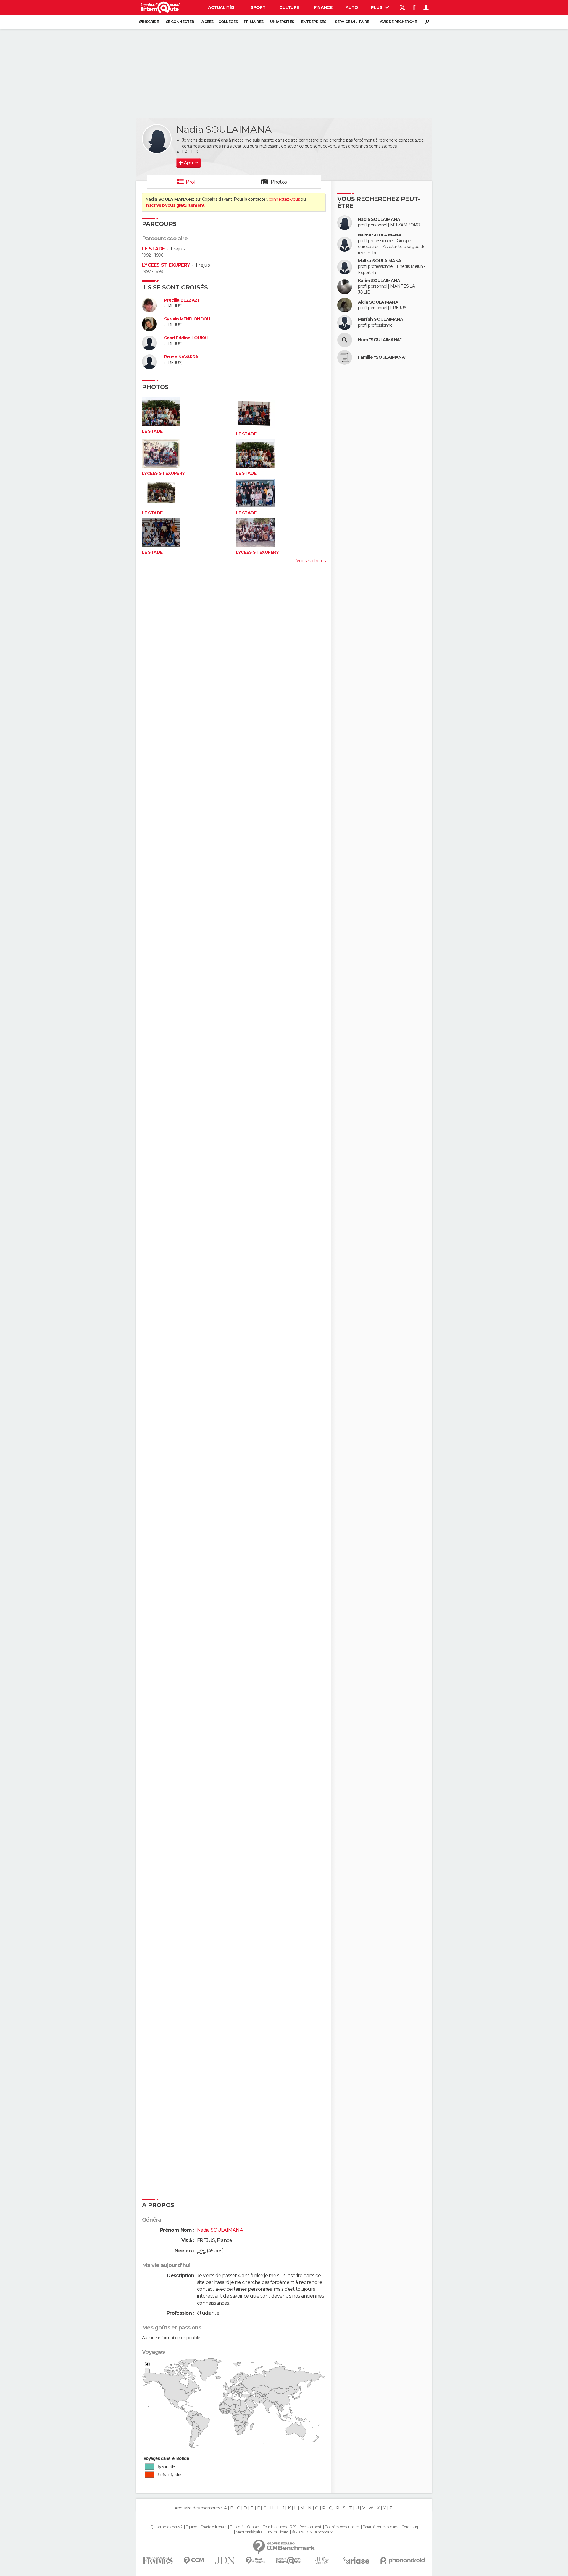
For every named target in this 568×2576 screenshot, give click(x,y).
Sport (258, 7)
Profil (192, 182)
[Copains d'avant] (289, 2560)
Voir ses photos (311, 561)
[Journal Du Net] (225, 2560)
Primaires (254, 22)
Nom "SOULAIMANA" (380, 340)
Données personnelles (342, 2527)
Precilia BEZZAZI (181, 300)
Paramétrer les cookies (380, 2527)
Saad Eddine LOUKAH (187, 338)
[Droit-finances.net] (255, 2560)
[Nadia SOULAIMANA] (157, 139)
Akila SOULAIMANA (378, 302)
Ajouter (191, 163)
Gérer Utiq (410, 2527)
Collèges (228, 22)
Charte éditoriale (213, 2527)
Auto (352, 7)
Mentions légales (249, 2532)
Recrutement (310, 2527)
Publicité (237, 2527)
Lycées (207, 22)
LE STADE (154, 249)
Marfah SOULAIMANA (380, 319)
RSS (293, 2527)
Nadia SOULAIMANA (379, 219)
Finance (323, 7)
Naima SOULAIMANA (380, 235)
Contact (253, 2527)
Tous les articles (275, 2527)
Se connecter (180, 22)
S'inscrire (149, 22)
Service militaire (352, 22)
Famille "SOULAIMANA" (382, 357)
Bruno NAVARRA (181, 357)
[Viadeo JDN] (322, 2560)
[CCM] (194, 2560)
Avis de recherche (398, 22)
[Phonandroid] (403, 2560)
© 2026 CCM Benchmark (312, 2532)
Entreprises (314, 22)
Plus (377, 7)
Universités (282, 22)
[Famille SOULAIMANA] (345, 357)
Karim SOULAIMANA (379, 281)
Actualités (221, 7)
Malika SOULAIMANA (380, 261)
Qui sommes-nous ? (166, 2527)
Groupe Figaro (277, 2532)
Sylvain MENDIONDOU (187, 319)
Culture (289, 7)
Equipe (191, 2527)
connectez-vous (284, 199)
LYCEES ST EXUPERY (166, 265)
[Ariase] (356, 2560)
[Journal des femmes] (158, 2560)
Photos (279, 182)
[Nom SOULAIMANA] (345, 340)
